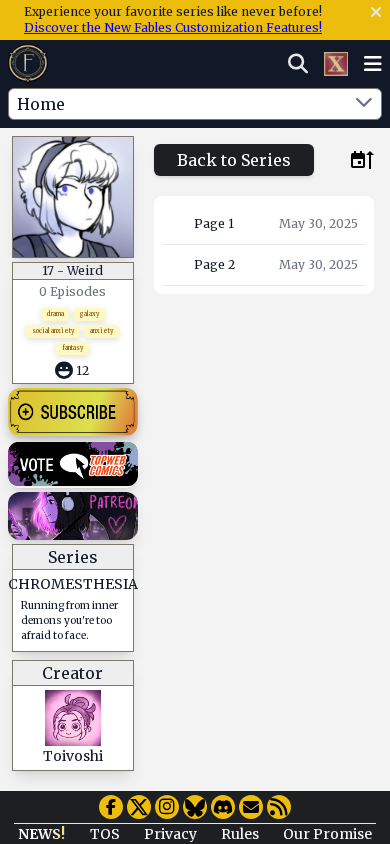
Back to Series (234, 160)
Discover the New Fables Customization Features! (173, 27)
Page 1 (214, 223)
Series (73, 557)
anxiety (101, 331)
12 (82, 370)
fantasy (72, 348)
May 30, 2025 (318, 223)
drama (55, 314)
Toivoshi (73, 756)
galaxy (89, 314)
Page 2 (214, 264)
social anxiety (53, 331)
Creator (72, 673)
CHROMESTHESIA (73, 584)
